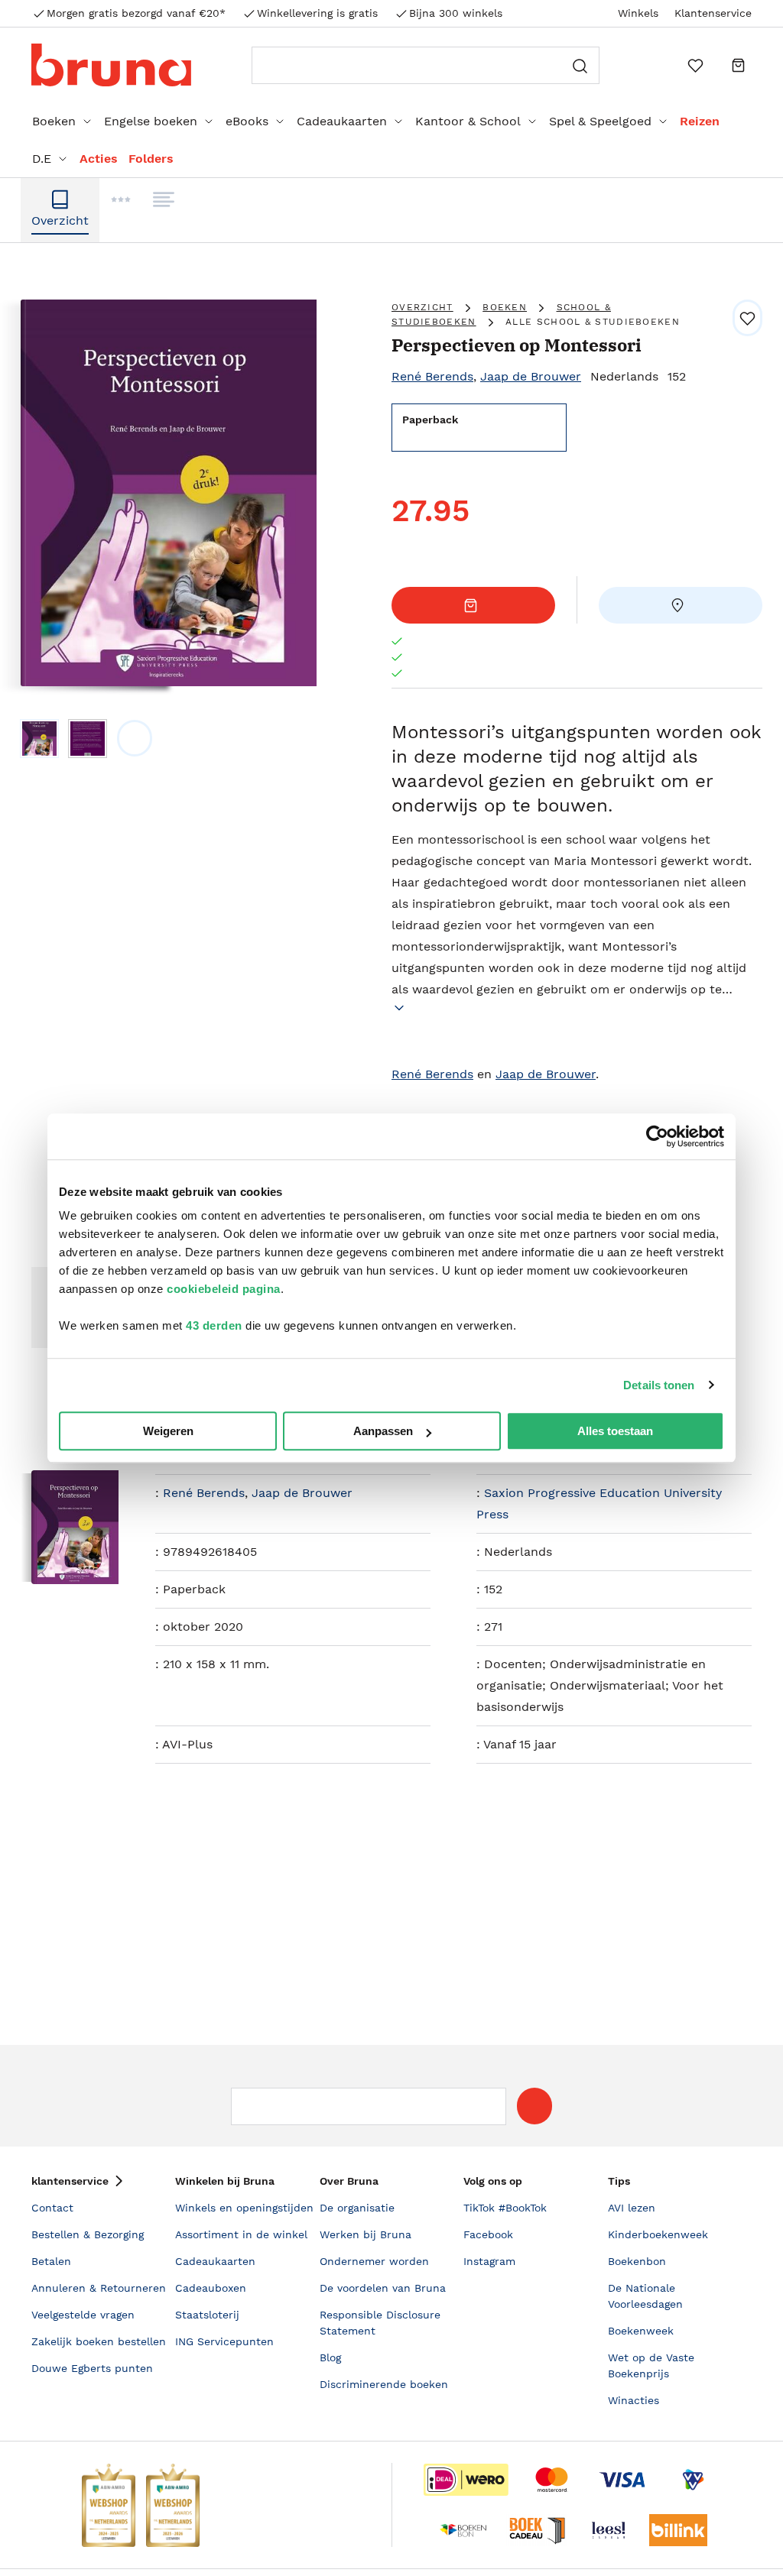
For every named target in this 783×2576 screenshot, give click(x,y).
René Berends (432, 376)
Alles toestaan (615, 1431)
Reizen (700, 121)
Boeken (54, 121)
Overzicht (422, 307)
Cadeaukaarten (342, 121)
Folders (151, 159)
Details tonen (659, 1385)
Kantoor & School (468, 121)
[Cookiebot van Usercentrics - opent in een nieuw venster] (657, 1136)
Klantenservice (713, 13)
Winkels (638, 13)
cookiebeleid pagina (224, 1289)
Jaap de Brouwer (531, 376)
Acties (99, 159)
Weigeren (168, 1431)
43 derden (214, 1325)
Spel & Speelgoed (600, 121)
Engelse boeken (151, 121)
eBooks (247, 121)
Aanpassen (383, 1431)
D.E (42, 159)
